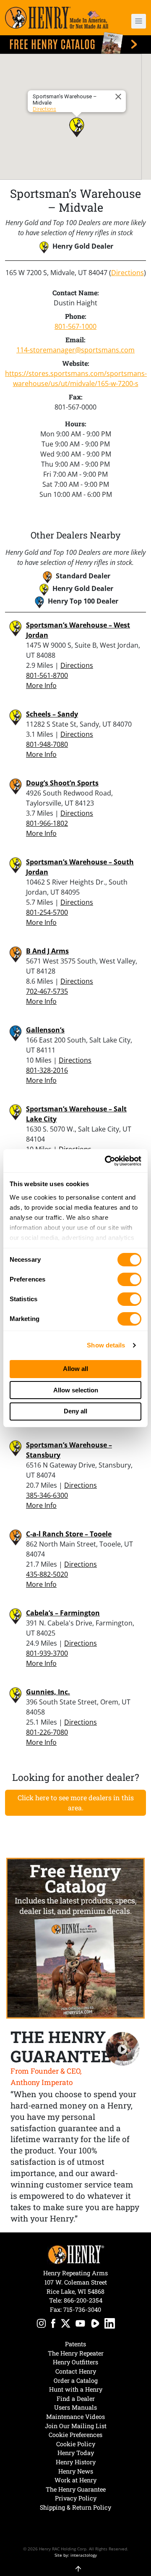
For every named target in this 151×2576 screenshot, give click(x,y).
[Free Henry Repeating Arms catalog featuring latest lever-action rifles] (75, 43)
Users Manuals (75, 2407)
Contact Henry (76, 2371)
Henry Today (76, 2453)
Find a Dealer (76, 2399)
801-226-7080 (47, 1732)
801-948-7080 (47, 744)
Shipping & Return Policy (75, 2507)
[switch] (129, 1279)
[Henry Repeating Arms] (57, 18)
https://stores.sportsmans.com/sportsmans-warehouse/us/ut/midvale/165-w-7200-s (75, 378)
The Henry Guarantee (76, 2489)
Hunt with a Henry (76, 2389)
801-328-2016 (47, 1070)
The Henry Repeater (76, 2353)
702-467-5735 (47, 991)
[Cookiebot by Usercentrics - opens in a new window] (107, 1161)
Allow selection (76, 1390)
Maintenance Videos (75, 2417)
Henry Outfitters (75, 2362)
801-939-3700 (47, 1653)
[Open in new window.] (41, 2325)
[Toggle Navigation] (139, 21)
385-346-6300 (47, 1495)
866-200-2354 (83, 2300)
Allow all (75, 1369)
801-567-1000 (75, 326)
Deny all (75, 1411)
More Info (41, 685)
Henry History (76, 2462)
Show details (106, 1345)
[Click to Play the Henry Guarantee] (123, 2049)
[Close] (120, 97)
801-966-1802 (47, 823)
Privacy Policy (76, 2498)
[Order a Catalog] (75, 1938)
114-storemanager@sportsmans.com (75, 350)
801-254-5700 (47, 912)
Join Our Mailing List (76, 2426)
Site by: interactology (76, 2555)
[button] (135, 21)
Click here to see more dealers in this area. (76, 1803)
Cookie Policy (76, 2444)
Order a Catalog (76, 2380)
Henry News (76, 2471)
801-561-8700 (47, 675)
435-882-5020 (47, 1574)
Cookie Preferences (75, 2435)
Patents (75, 2344)
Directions (44, 109)
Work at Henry (75, 2480)
